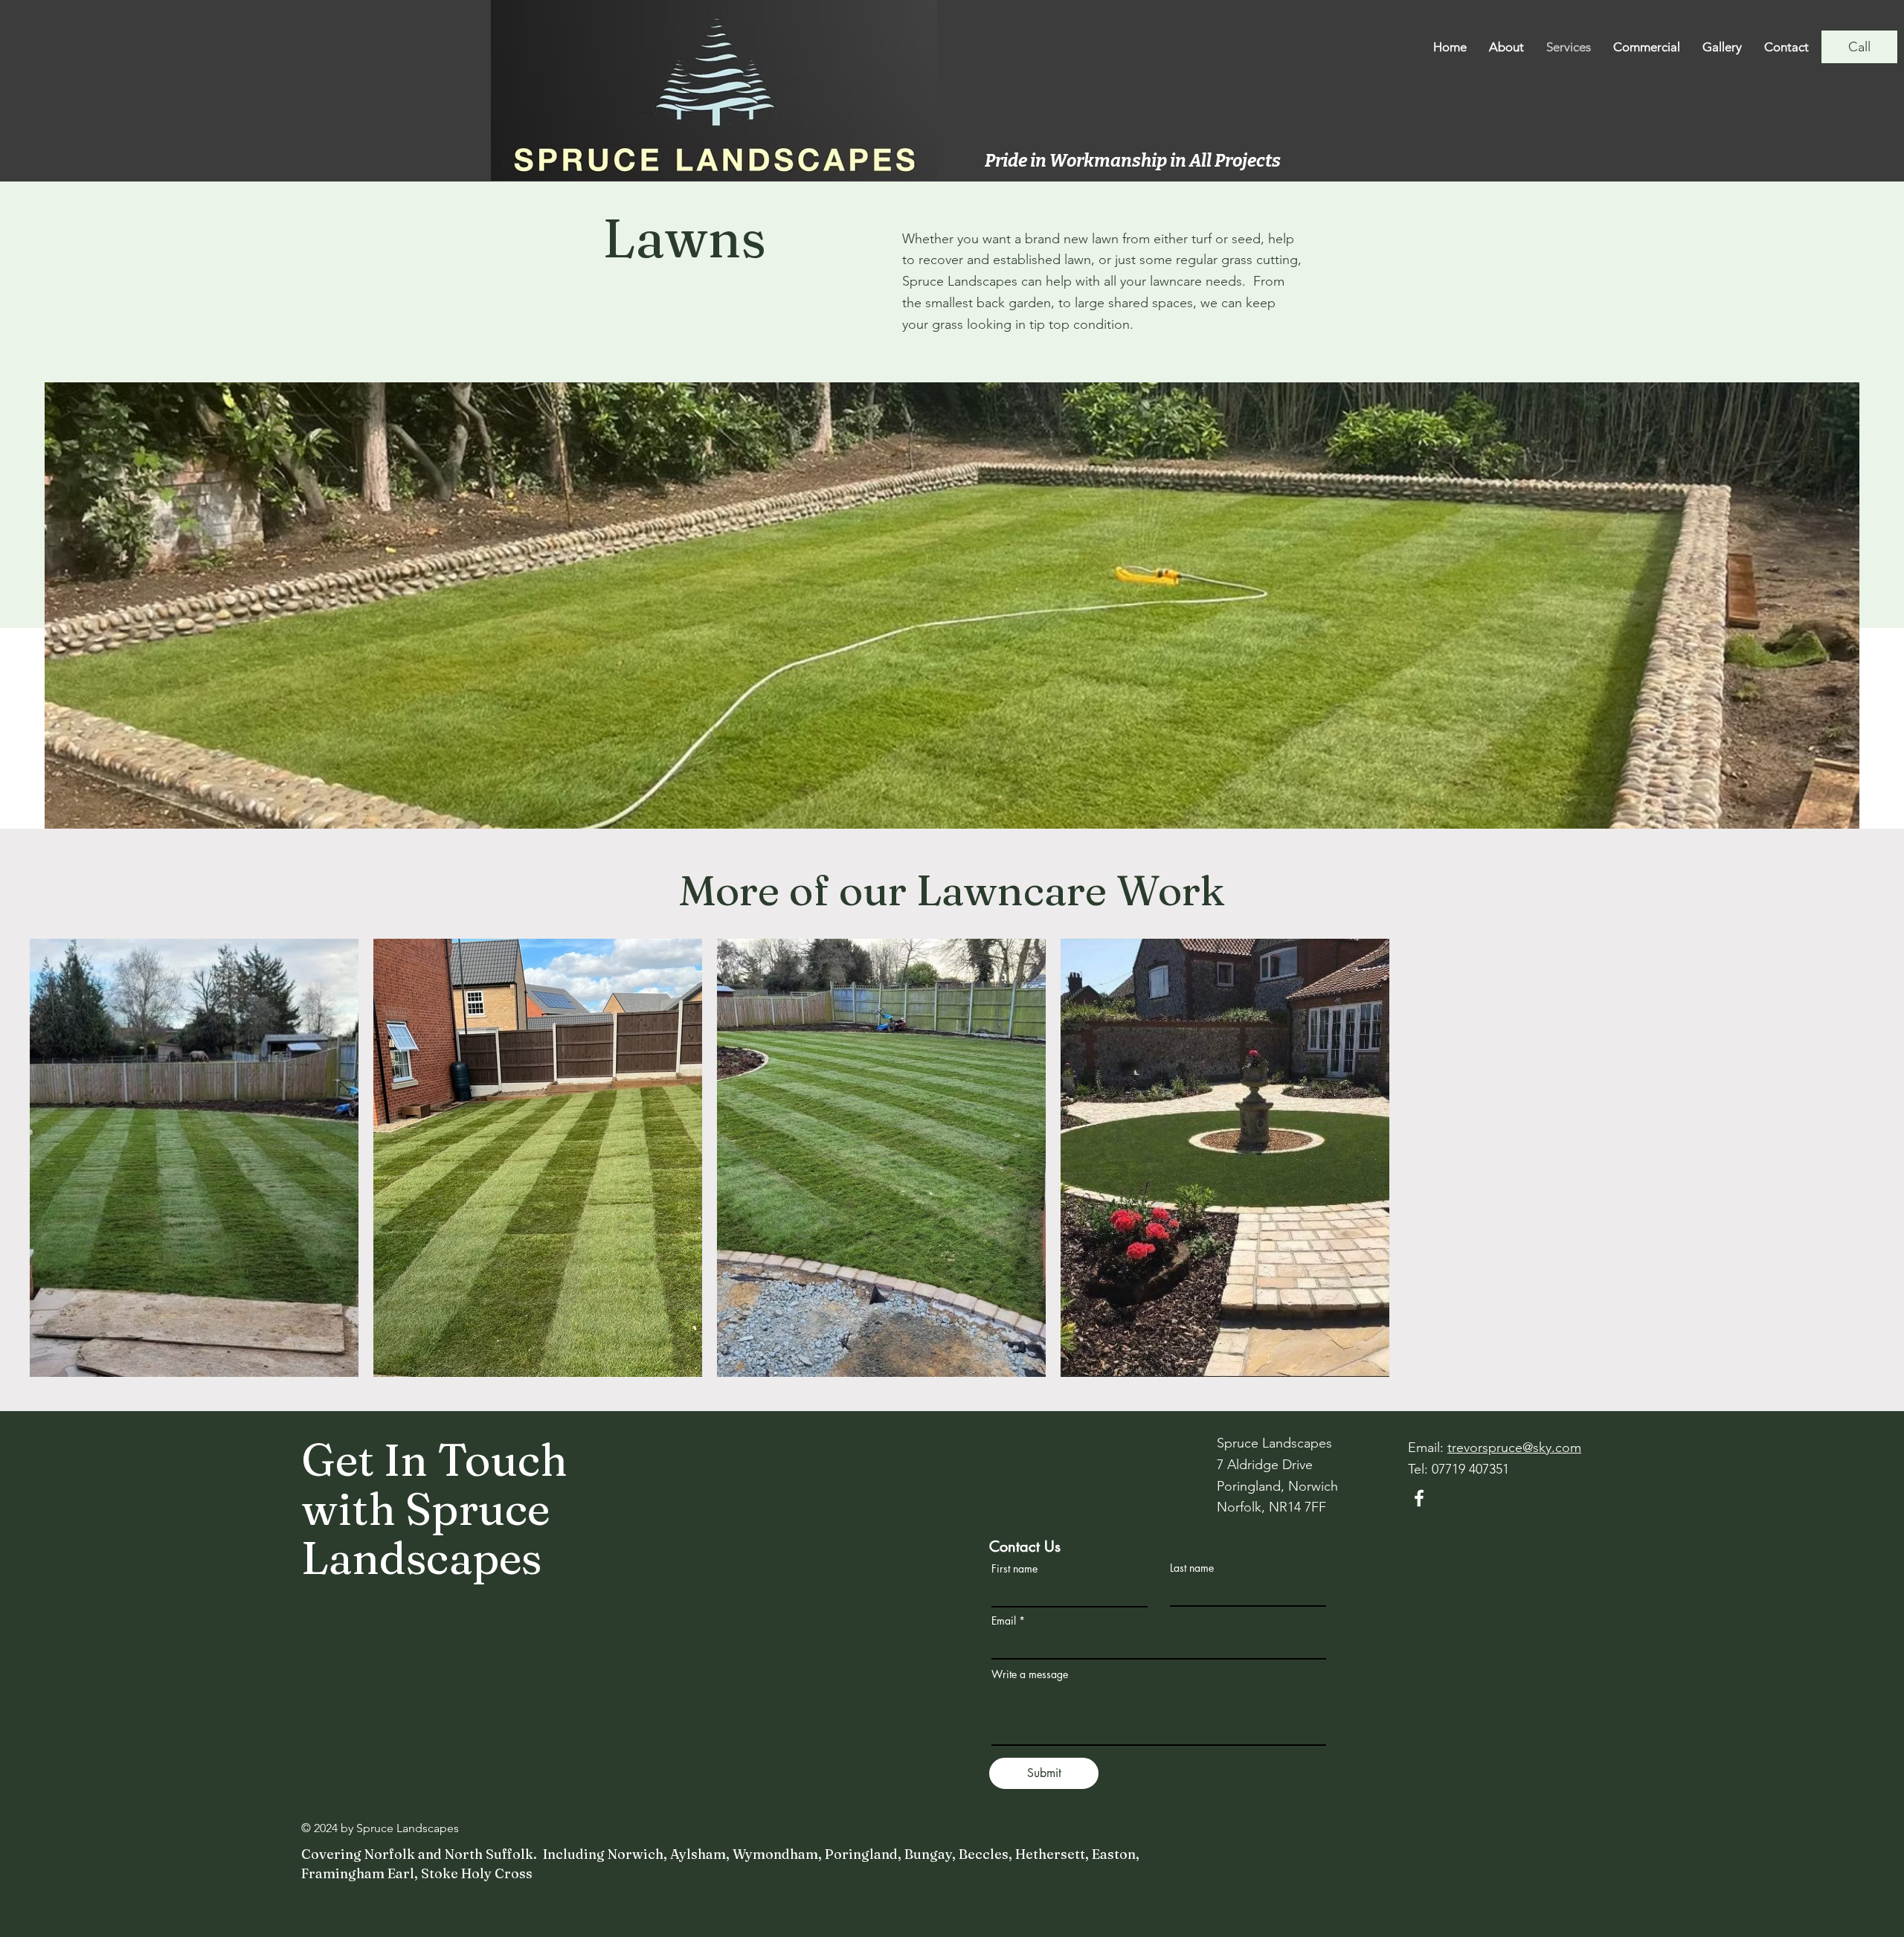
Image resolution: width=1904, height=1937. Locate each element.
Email (1004, 1621)
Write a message (1030, 1674)
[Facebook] (1419, 1498)
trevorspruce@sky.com (1514, 1448)
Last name (1192, 1568)
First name (1014, 1569)
